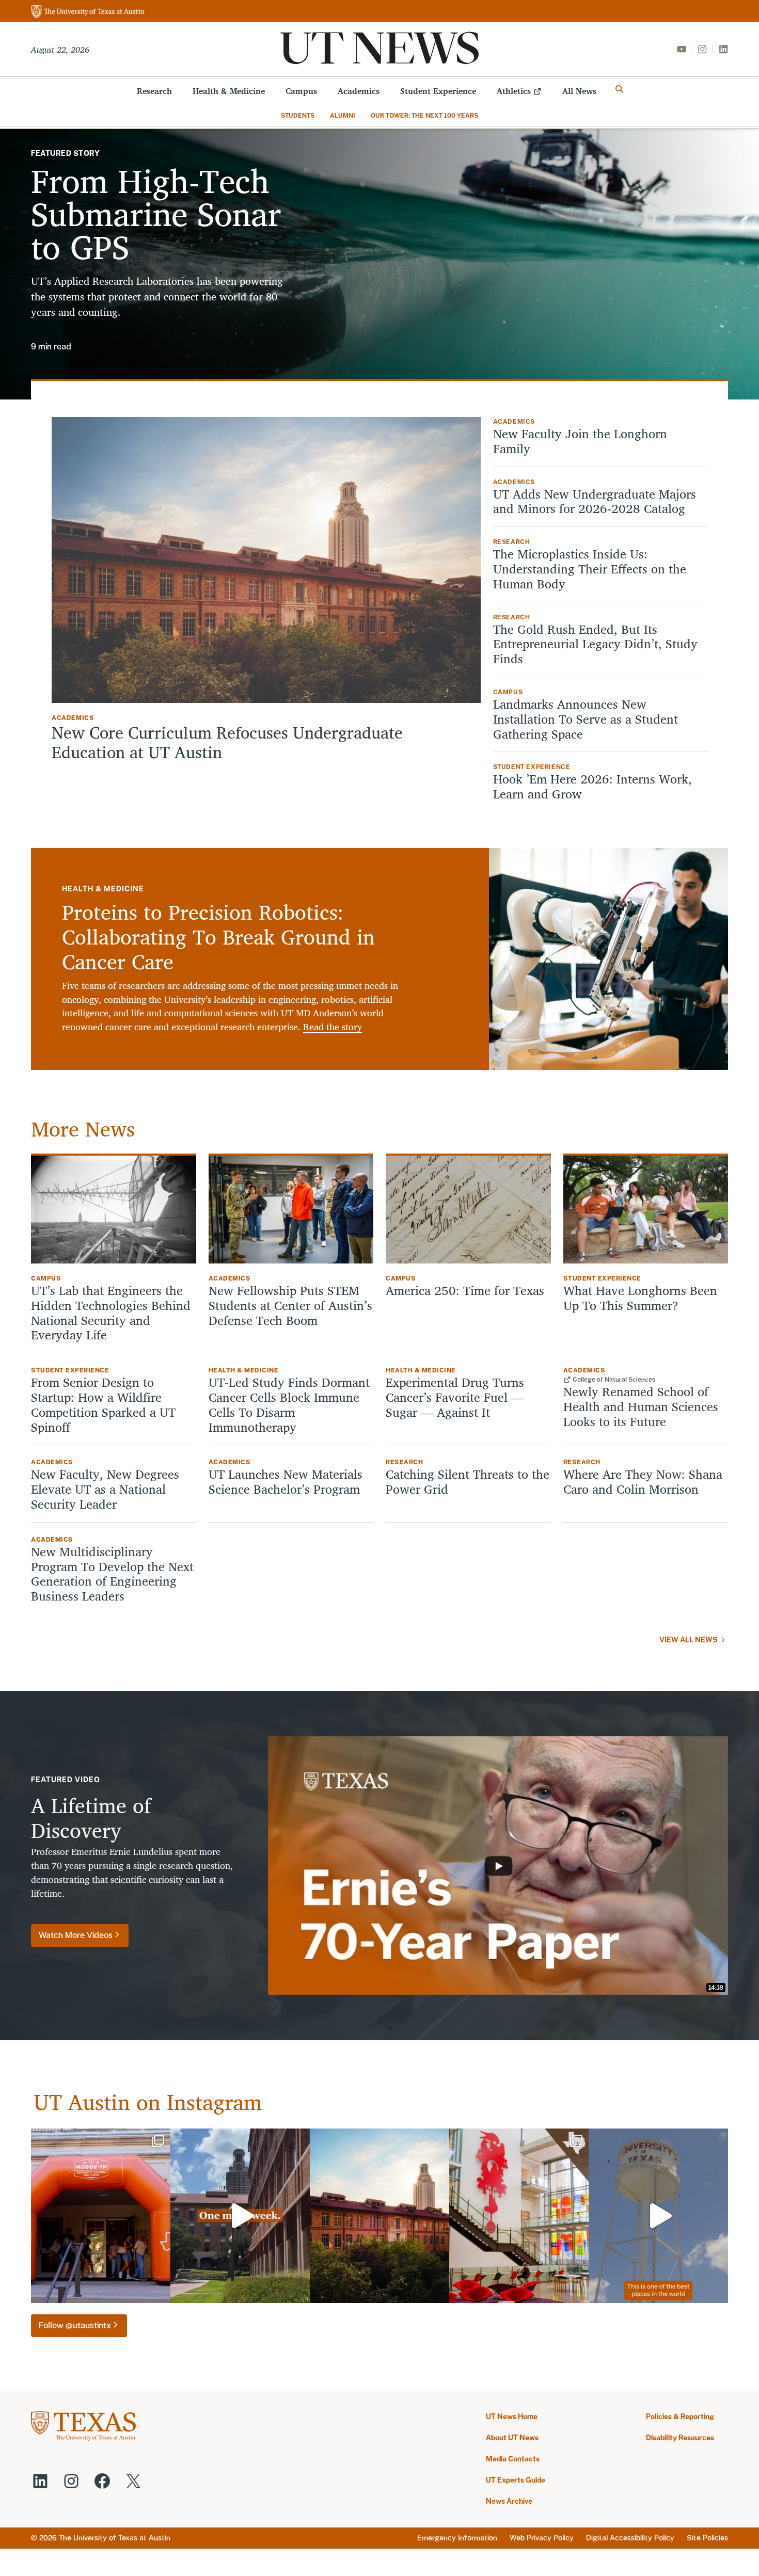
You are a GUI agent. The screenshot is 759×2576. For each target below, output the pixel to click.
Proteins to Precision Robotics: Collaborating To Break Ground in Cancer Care (218, 937)
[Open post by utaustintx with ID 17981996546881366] (101, 2216)
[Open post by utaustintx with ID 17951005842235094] (658, 2216)
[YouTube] (682, 49)
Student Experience (438, 91)
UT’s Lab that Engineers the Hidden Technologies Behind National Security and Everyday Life (111, 1313)
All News (579, 91)
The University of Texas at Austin (115, 2538)
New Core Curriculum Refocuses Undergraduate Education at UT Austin (227, 742)
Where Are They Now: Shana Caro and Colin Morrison (643, 1482)
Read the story (333, 1027)
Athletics (514, 91)
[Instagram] (702, 49)
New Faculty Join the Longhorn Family (580, 441)
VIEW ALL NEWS (689, 1640)
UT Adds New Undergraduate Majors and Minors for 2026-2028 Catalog (595, 502)
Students (298, 116)
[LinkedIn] (723, 49)
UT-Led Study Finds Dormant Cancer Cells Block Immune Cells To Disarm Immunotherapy (289, 1405)
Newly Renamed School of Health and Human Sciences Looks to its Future (641, 1406)
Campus (301, 91)
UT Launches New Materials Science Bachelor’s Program (286, 1482)
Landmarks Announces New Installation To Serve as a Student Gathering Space (586, 719)
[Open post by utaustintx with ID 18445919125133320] (379, 2216)
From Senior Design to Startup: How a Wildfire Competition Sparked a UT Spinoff (103, 1405)
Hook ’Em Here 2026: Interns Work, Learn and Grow (592, 787)
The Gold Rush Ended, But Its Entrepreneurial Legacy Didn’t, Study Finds (595, 644)
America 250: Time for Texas (467, 1291)
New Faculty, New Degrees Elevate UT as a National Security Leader (105, 1489)
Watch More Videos (76, 1935)
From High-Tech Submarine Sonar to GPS (156, 213)
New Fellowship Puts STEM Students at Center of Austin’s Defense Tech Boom (290, 1305)
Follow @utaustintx (75, 2325)
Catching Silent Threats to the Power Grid (468, 1482)
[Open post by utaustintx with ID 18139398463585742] (519, 2216)
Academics (359, 91)
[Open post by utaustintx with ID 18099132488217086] (240, 2216)
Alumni (343, 116)
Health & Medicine (229, 91)
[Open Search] (620, 89)
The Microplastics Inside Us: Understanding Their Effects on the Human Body (590, 569)
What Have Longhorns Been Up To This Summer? (640, 1298)
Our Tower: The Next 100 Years (424, 116)
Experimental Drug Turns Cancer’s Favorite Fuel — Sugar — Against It (455, 1397)
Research (154, 91)
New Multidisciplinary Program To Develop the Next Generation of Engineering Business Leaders (112, 1574)
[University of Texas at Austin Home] (88, 12)
